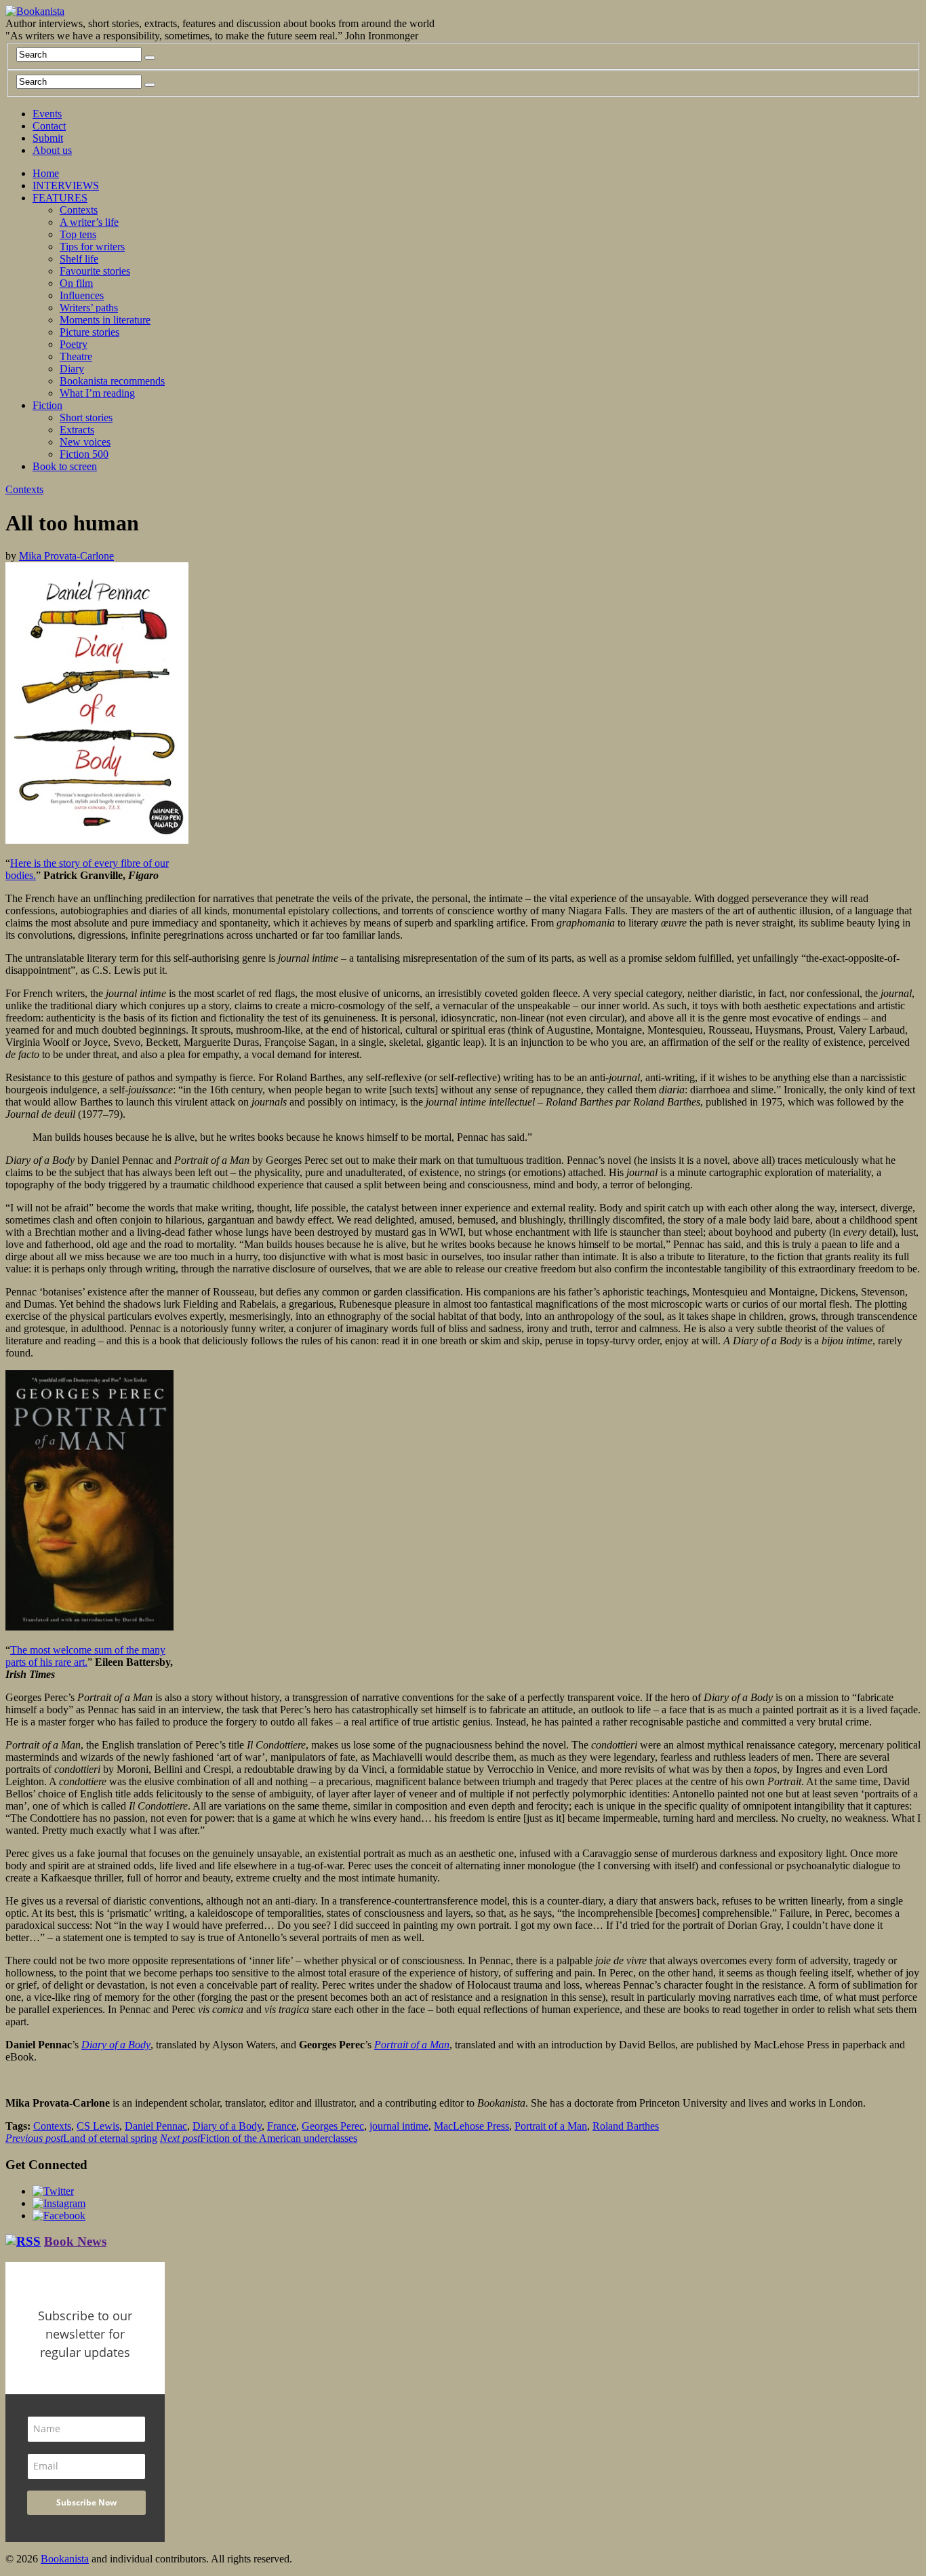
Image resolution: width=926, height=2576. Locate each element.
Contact (49, 126)
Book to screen (65, 466)
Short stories (86, 417)
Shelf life (79, 259)
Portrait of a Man (551, 2126)
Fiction (47, 405)
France (282, 2126)
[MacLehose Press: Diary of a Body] (97, 840)
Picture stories (89, 332)
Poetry (74, 344)
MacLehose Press (471, 2126)
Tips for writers (92, 247)
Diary (72, 369)
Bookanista (65, 2559)
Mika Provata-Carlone (66, 556)
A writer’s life (89, 222)
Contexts (79, 210)
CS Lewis (98, 2126)
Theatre (76, 356)
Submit (48, 138)
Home (46, 173)
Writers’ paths (89, 308)
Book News (75, 2241)
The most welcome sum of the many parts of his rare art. (85, 1656)
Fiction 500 (84, 454)
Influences (82, 295)
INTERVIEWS (66, 186)
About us (52, 150)
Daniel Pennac (156, 2126)
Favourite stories (95, 271)
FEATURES (60, 198)
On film (76, 283)
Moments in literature (105, 320)
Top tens (78, 234)
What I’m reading (97, 393)
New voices (85, 442)
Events (47, 114)
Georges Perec (333, 2126)
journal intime (399, 2126)
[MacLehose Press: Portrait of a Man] (89, 1627)
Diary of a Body (227, 2126)
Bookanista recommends (112, 381)
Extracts (77, 430)
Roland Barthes (626, 2126)
